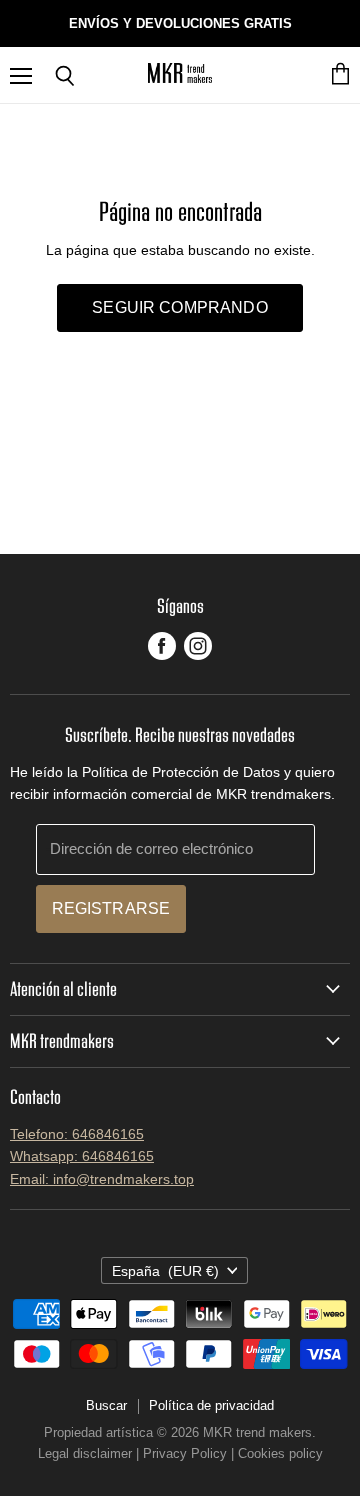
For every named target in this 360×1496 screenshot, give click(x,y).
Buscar (106, 1405)
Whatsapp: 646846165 (82, 1156)
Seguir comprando (180, 307)
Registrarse (111, 908)
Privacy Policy (185, 1453)
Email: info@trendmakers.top (102, 1179)
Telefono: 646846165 (77, 1134)
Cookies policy (280, 1453)
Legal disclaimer (85, 1453)
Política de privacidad (211, 1405)
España (165, 1271)
